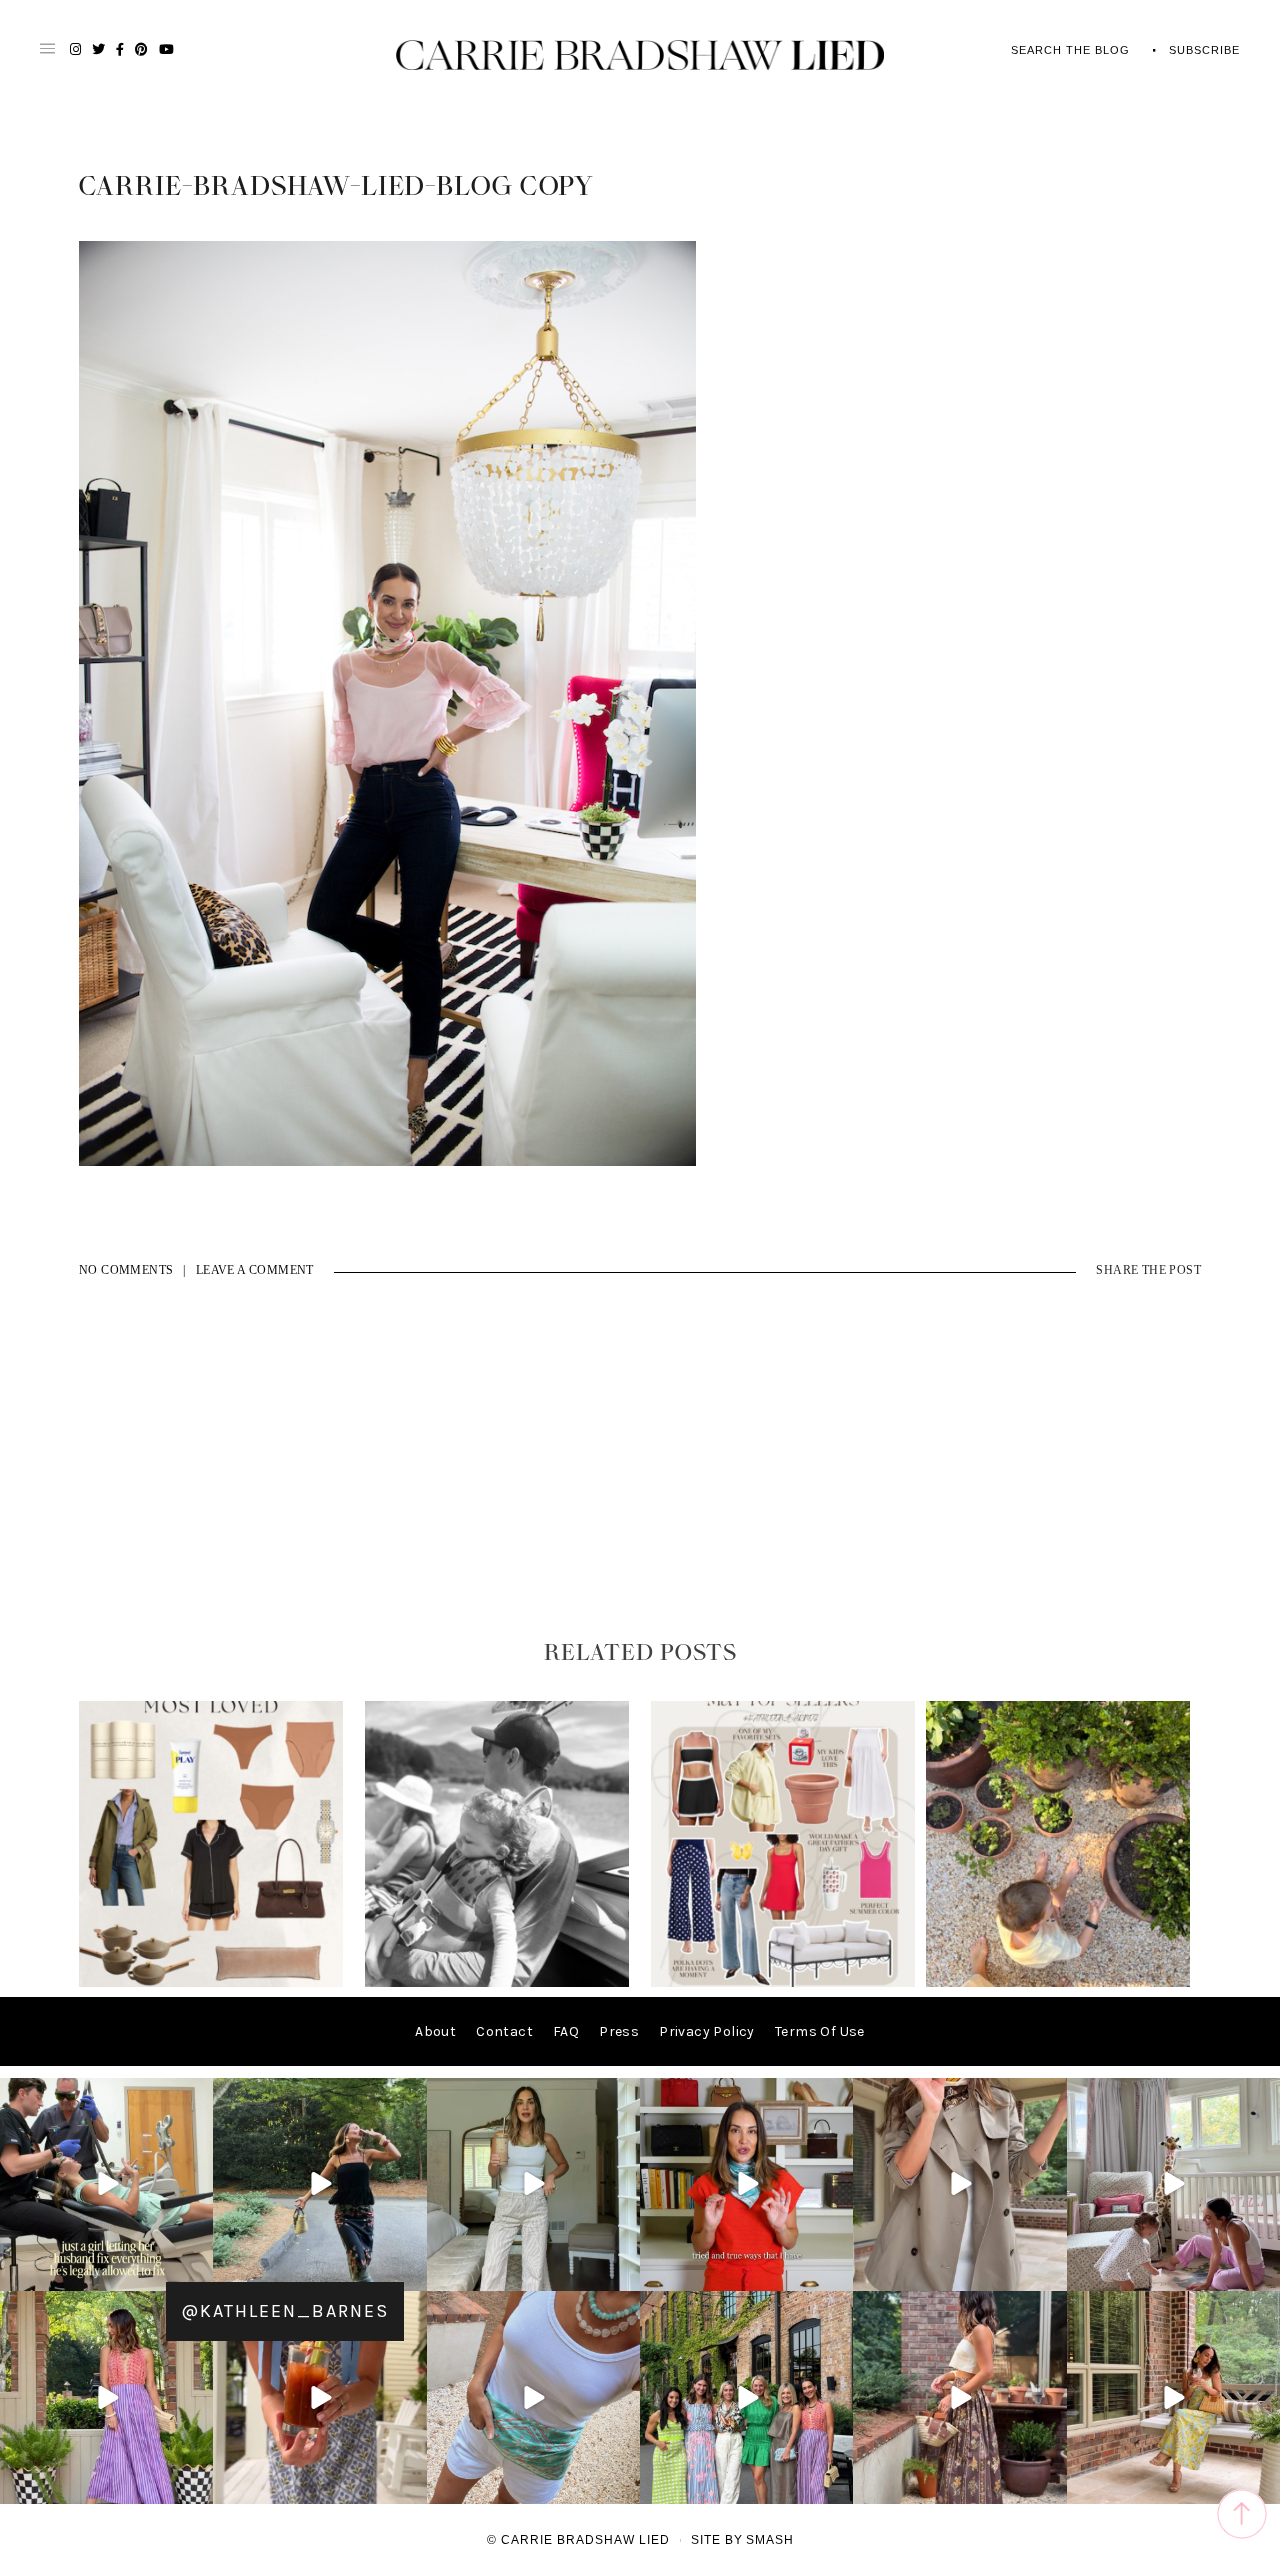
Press (619, 2031)
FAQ (566, 2031)
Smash (770, 2540)
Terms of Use (820, 2031)
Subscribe (1204, 50)
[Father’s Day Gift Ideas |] (497, 1982)
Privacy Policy (707, 2031)
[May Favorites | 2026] (783, 1982)
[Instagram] (195, 2272)
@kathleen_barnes (285, 2311)
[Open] (106, 2184)
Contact (504, 2031)
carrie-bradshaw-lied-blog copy (336, 187)
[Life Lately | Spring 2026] (1058, 1982)
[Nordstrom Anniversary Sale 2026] (211, 1982)
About (435, 2031)
